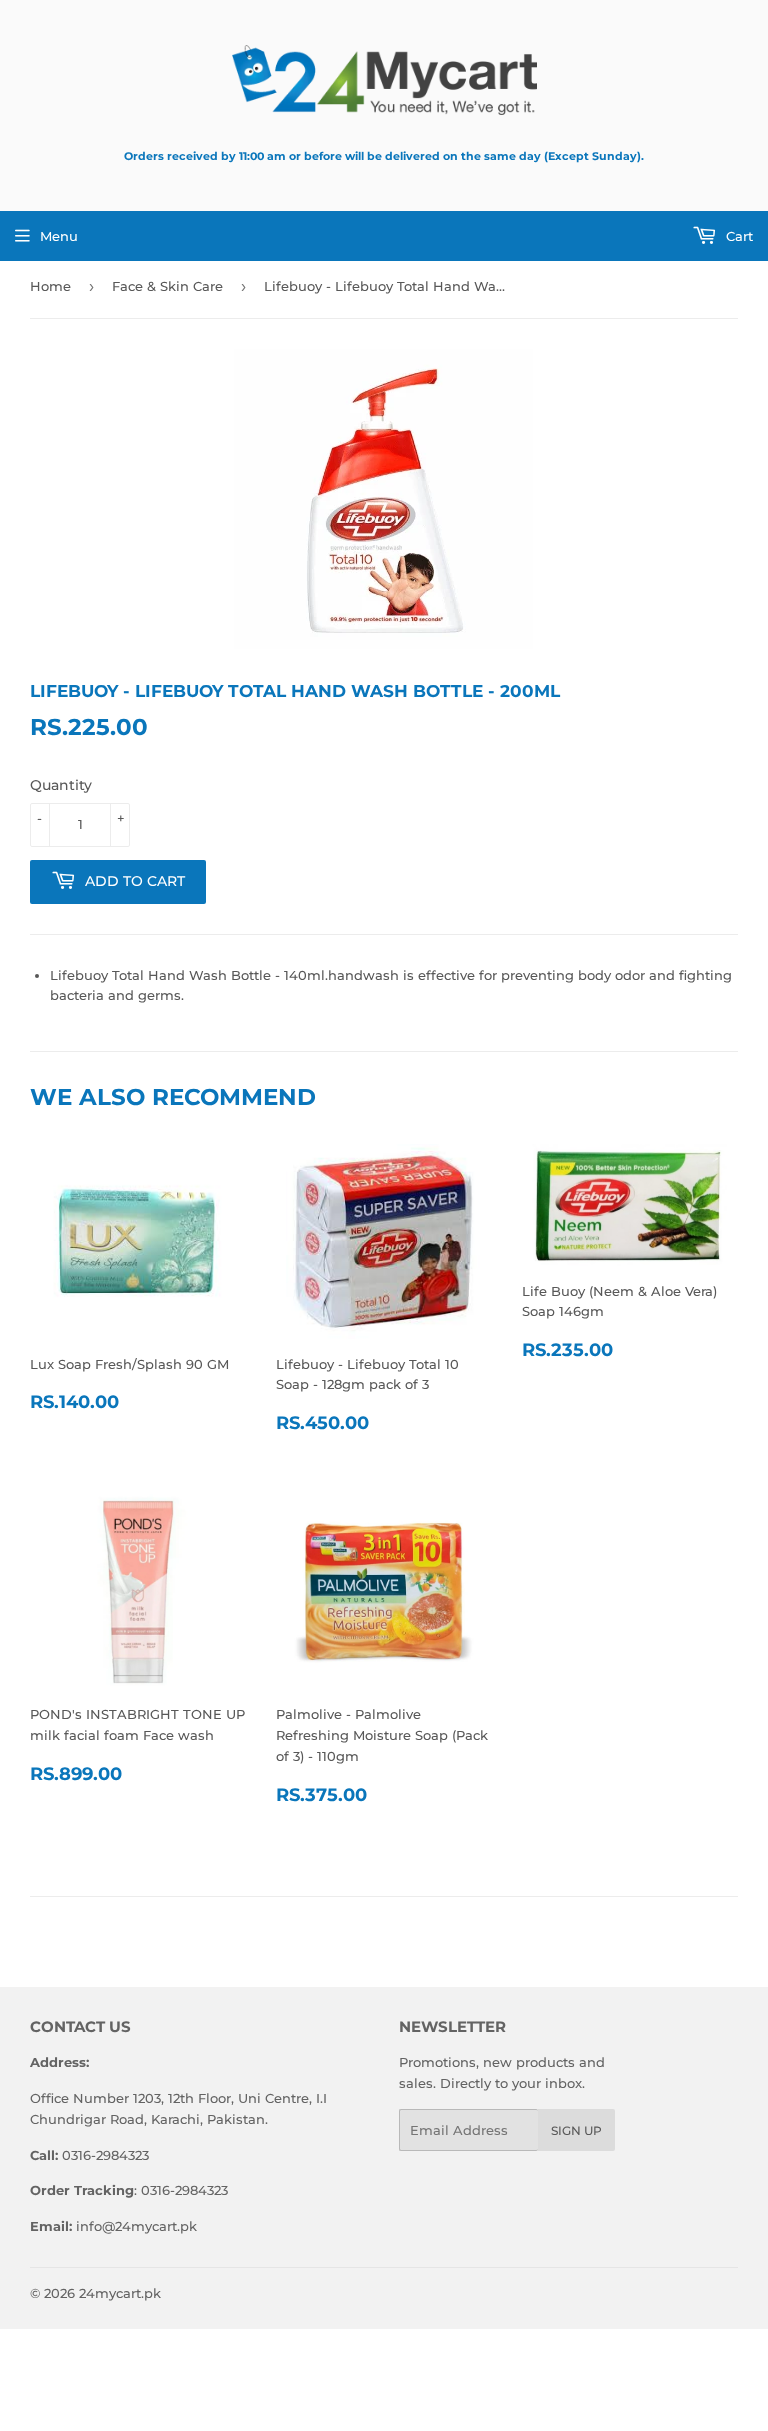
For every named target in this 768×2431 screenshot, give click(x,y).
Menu (59, 236)
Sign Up (576, 2130)
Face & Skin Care (167, 286)
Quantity (61, 785)
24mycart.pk (120, 2293)
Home (50, 286)
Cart (737, 236)
